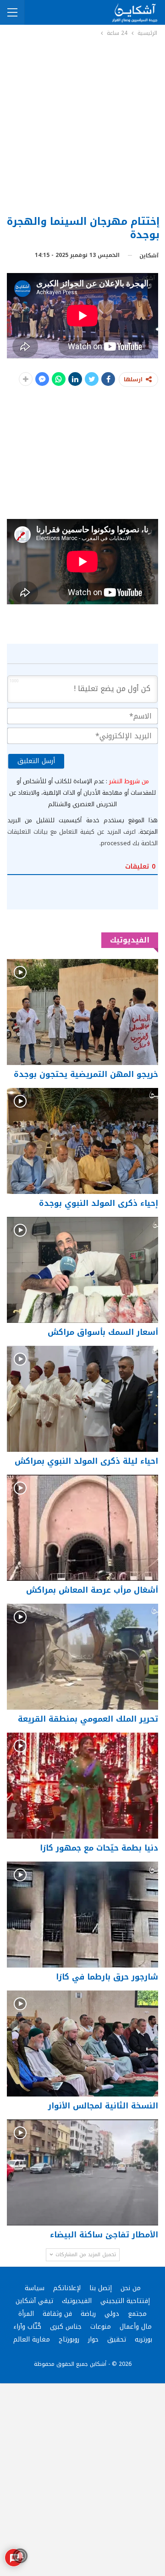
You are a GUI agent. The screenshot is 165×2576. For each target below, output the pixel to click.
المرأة (26, 2314)
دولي (112, 2314)
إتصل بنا (101, 2288)
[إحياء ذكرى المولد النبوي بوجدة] (82, 1141)
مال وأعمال (136, 2327)
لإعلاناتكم (67, 2288)
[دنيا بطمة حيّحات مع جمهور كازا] (82, 1786)
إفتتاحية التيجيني (125, 2301)
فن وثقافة (57, 2314)
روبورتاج (69, 2339)
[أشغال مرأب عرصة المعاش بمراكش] (82, 1528)
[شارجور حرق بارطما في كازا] (82, 1915)
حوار (93, 2339)
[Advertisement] (82, 125)
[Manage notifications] (20, 2556)
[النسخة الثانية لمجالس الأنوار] (82, 2044)
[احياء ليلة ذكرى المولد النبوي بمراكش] (82, 1399)
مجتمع (137, 2314)
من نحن (131, 2288)
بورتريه (143, 2339)
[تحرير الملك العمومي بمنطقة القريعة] (82, 1657)
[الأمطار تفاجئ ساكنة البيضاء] (82, 2172)
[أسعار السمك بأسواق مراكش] (82, 1270)
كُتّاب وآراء (27, 2327)
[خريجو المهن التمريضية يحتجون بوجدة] (82, 1012)
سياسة (35, 2288)
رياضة (88, 2314)
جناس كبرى (66, 2327)
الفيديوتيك (77, 2301)
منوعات (101, 2327)
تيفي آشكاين (34, 2301)
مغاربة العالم (32, 2339)
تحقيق (117, 2339)
